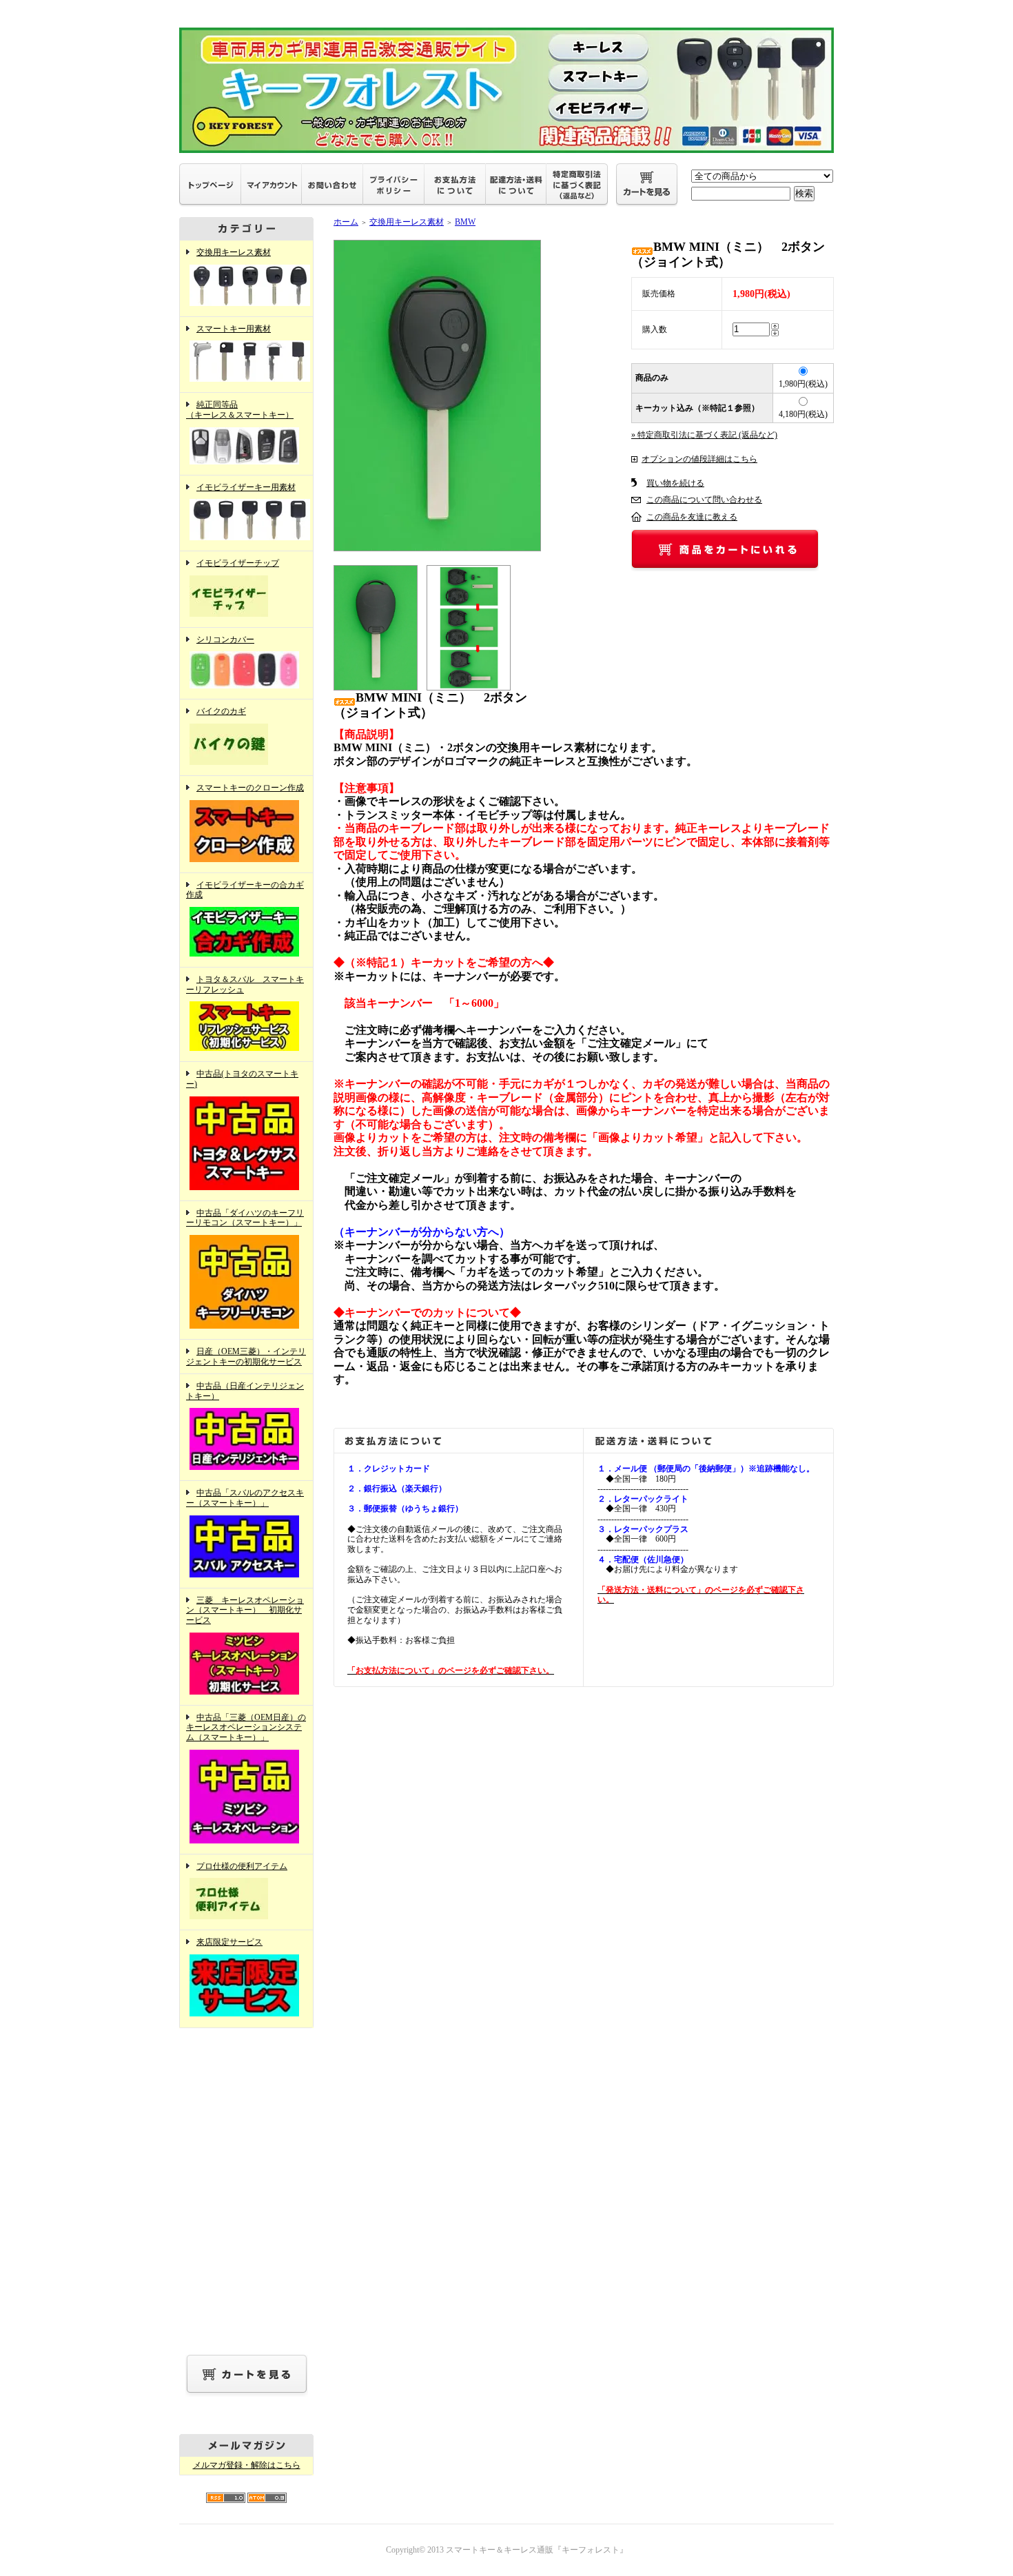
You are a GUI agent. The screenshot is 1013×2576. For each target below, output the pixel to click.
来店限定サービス (229, 1942)
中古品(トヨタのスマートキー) (242, 1079)
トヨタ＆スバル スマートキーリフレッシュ (245, 984)
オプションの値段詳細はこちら (699, 459)
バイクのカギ (221, 711)
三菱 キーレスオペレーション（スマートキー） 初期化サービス (245, 1610)
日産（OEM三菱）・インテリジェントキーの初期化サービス (246, 1357)
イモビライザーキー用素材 (246, 487)
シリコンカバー (225, 640)
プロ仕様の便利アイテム (242, 1866)
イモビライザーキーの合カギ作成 (245, 890)
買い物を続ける (675, 483)
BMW (465, 222)
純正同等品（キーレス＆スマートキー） (240, 410)
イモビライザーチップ (238, 563)
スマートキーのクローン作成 (250, 788)
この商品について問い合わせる (704, 500)
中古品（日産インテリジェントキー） (245, 1391)
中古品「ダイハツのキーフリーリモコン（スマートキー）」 (245, 1218)
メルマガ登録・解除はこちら (247, 2465)
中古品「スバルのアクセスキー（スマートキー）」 (245, 1498)
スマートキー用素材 (234, 329)
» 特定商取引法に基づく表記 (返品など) (704, 435)
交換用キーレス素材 (234, 252)
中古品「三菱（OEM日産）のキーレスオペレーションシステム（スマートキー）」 (246, 1727)
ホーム (346, 222)
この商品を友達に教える (692, 517)
